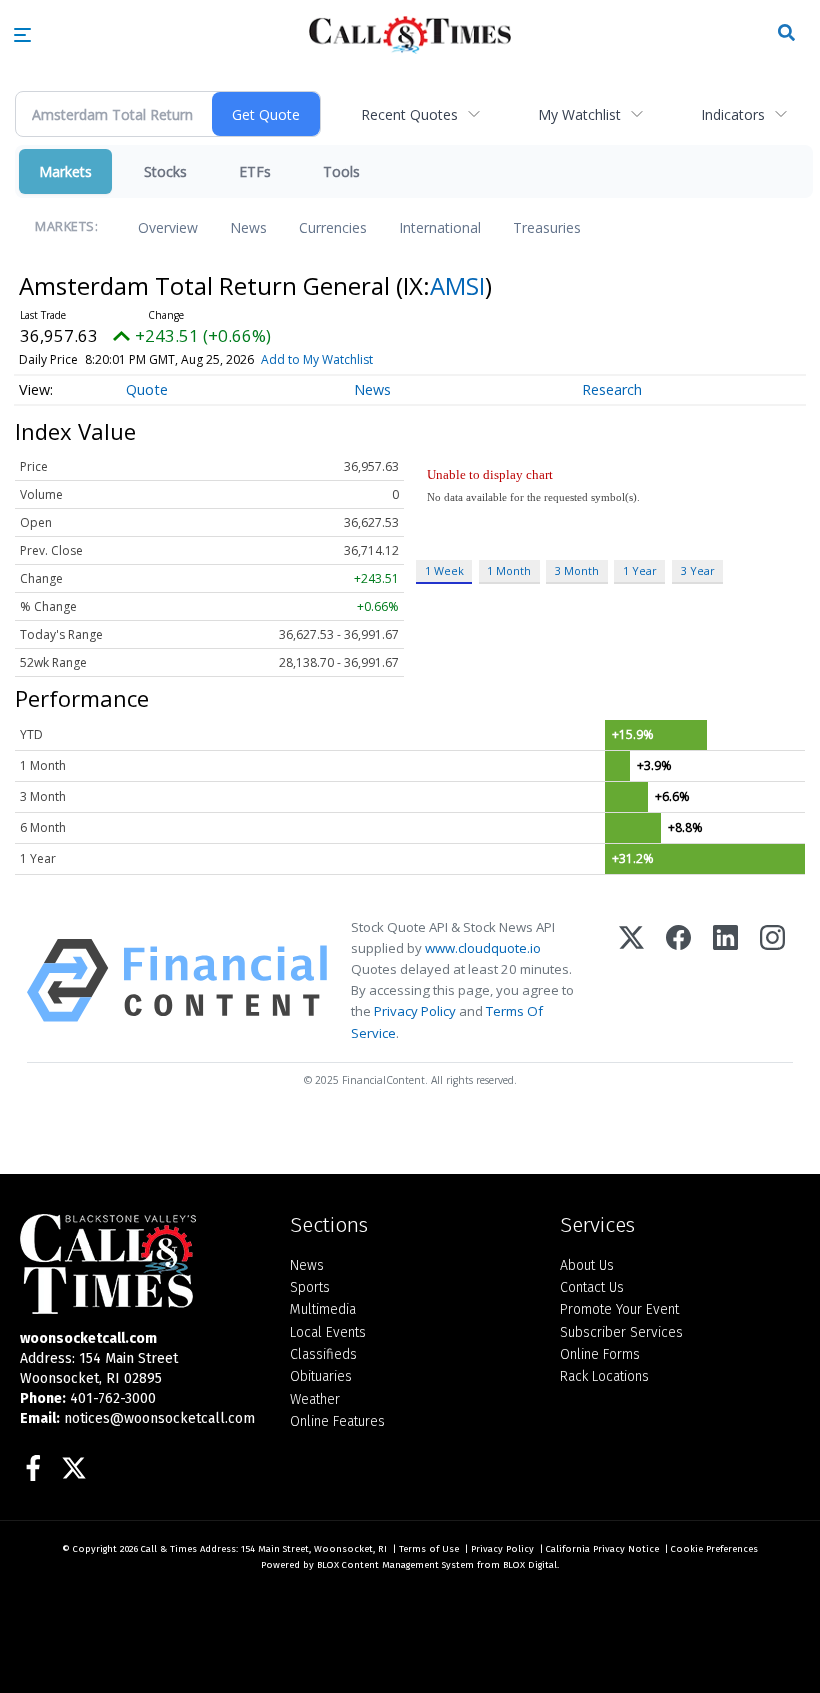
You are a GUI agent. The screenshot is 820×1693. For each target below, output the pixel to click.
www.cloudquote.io (483, 948)
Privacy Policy (415, 1011)
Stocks (165, 171)
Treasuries (547, 227)
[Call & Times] (140, 1264)
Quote (147, 389)
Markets (65, 171)
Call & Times (169, 1549)
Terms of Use (429, 1549)
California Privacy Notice (602, 1549)
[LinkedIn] (725, 980)
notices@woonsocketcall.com (159, 1418)
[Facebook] (678, 980)
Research (612, 389)
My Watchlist (579, 114)
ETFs (255, 171)
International (440, 227)
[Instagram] (772, 980)
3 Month (577, 570)
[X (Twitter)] (631, 980)
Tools (341, 171)
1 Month (509, 570)
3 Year (698, 570)
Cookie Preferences (714, 1549)
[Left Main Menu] (22, 35)
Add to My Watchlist (317, 359)
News (248, 227)
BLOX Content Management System (395, 1565)
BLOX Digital (530, 1565)
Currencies (333, 227)
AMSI (457, 285)
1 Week (444, 570)
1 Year (640, 570)
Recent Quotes (409, 114)
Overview (168, 227)
